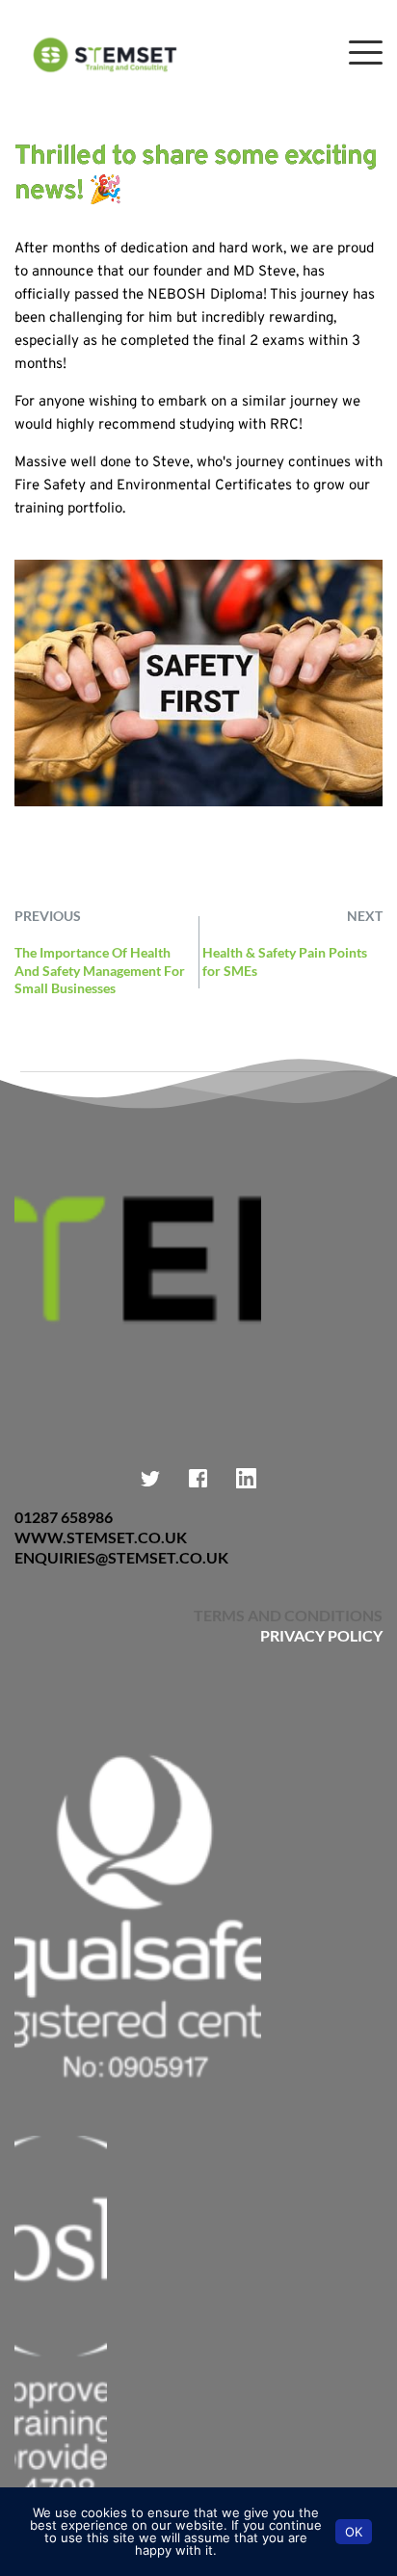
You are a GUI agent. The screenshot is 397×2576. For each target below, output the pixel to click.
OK (354, 2532)
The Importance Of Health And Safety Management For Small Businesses (100, 970)
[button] (366, 53)
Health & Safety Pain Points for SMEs (285, 961)
